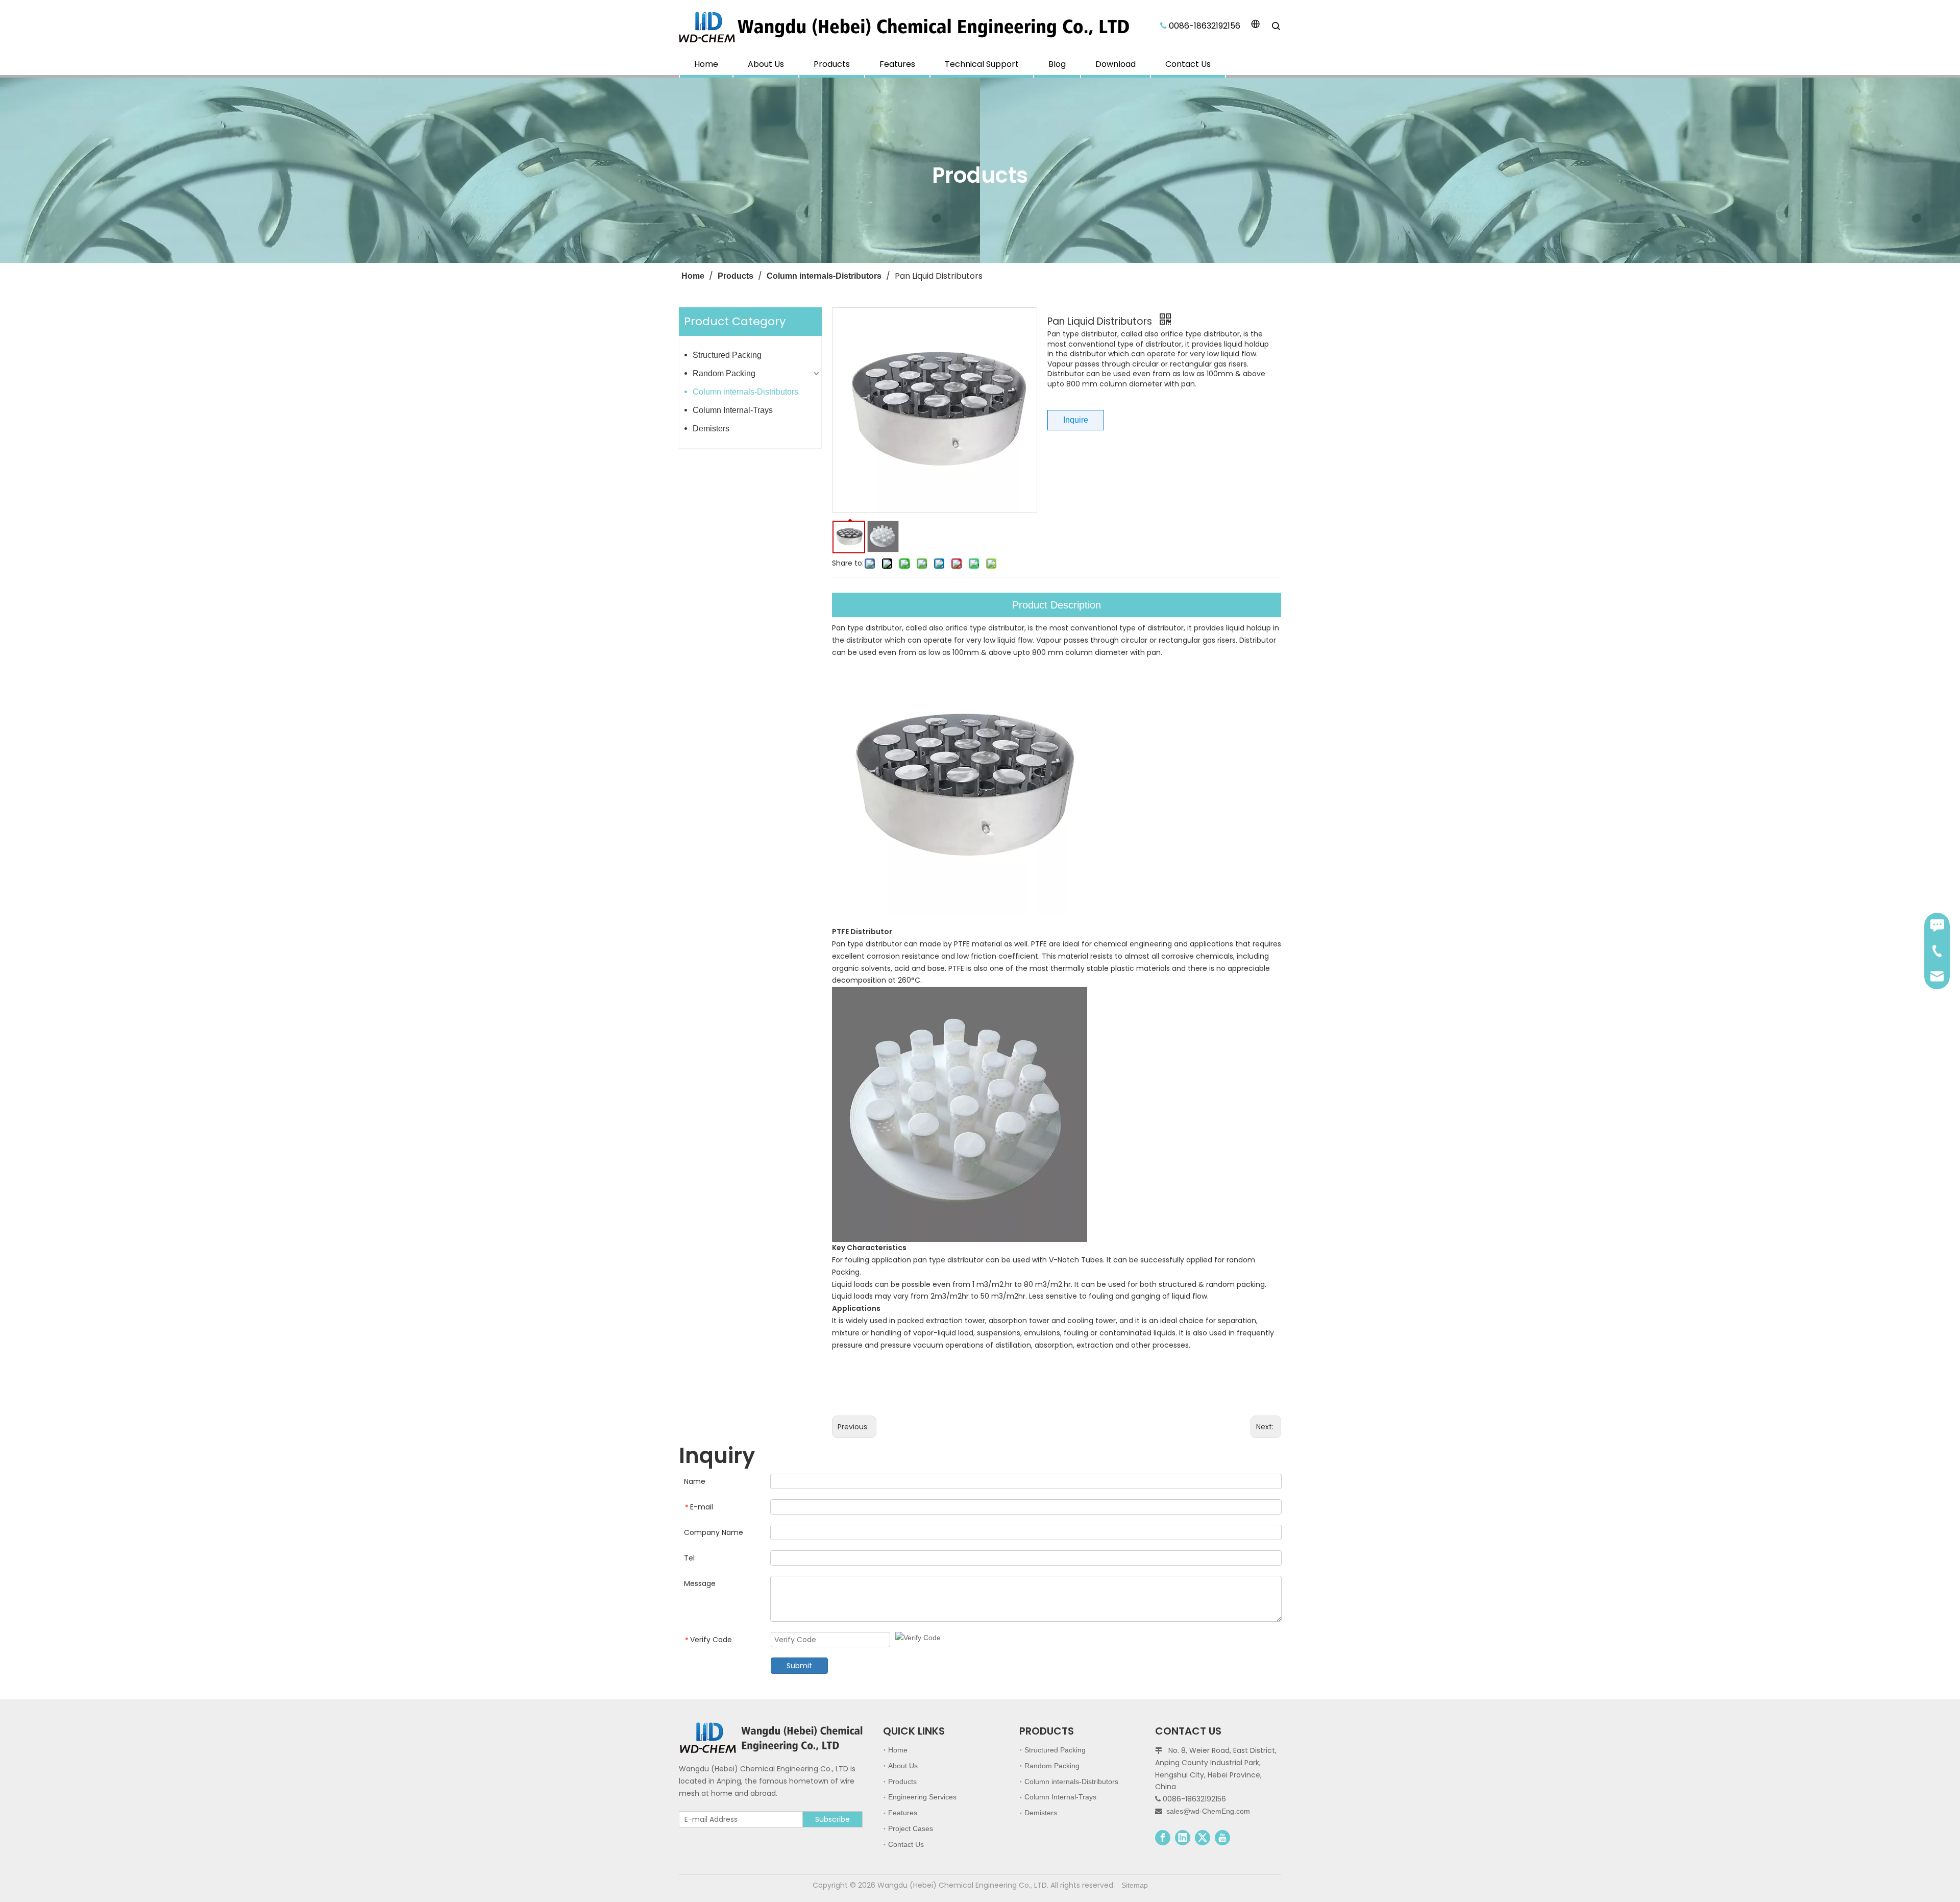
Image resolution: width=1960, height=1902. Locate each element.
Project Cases (911, 1828)
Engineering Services (922, 1797)
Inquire (1076, 420)
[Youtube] (1222, 1838)
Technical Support (982, 64)
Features (897, 64)
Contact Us (1188, 64)
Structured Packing (727, 355)
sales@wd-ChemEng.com (1208, 1811)
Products (832, 64)
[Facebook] (1163, 1838)
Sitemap (1135, 1885)
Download (1116, 64)
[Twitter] (1203, 1838)
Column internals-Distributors (745, 392)
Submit (799, 1666)
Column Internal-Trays (733, 410)
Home (706, 64)
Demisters (711, 429)
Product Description (1057, 605)
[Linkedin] (1183, 1838)
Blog (1057, 64)
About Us (766, 64)
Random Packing (724, 373)
